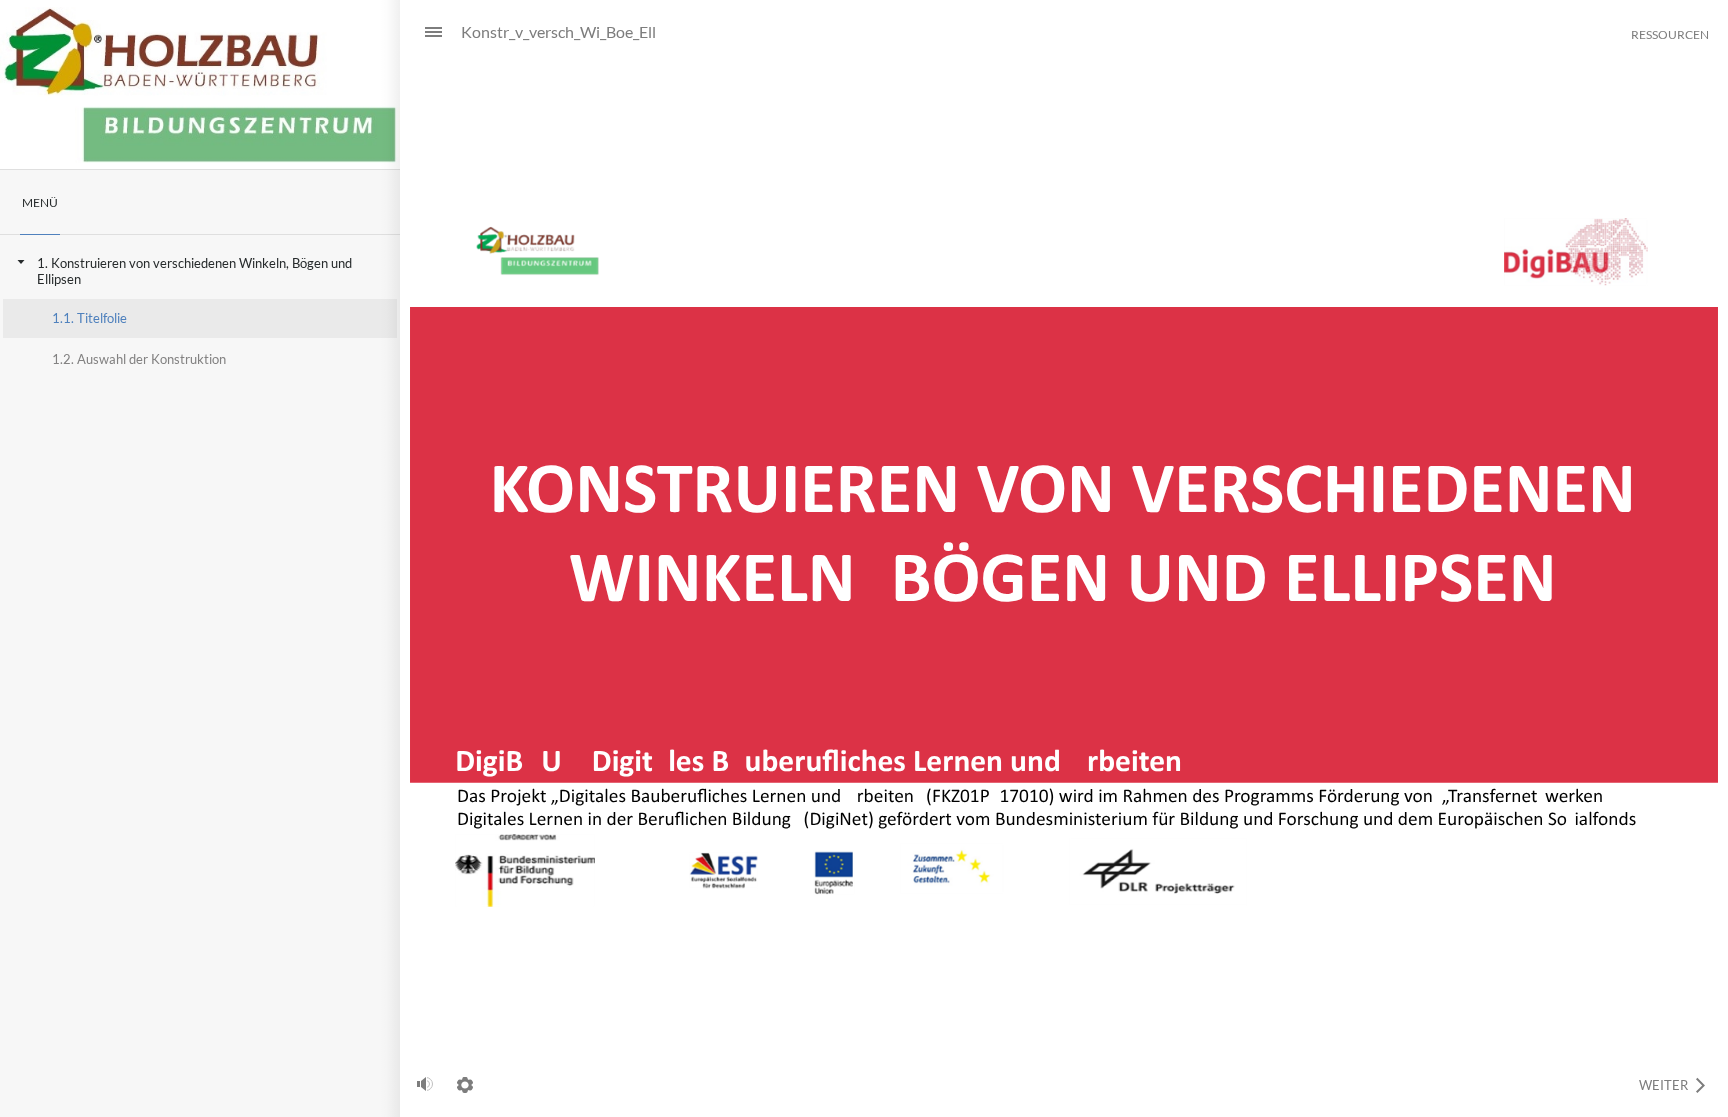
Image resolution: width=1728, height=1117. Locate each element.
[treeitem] (200, 311)
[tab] (40, 202)
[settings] (465, 1085)
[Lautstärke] (425, 1084)
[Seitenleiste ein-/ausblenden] (425, 32)
